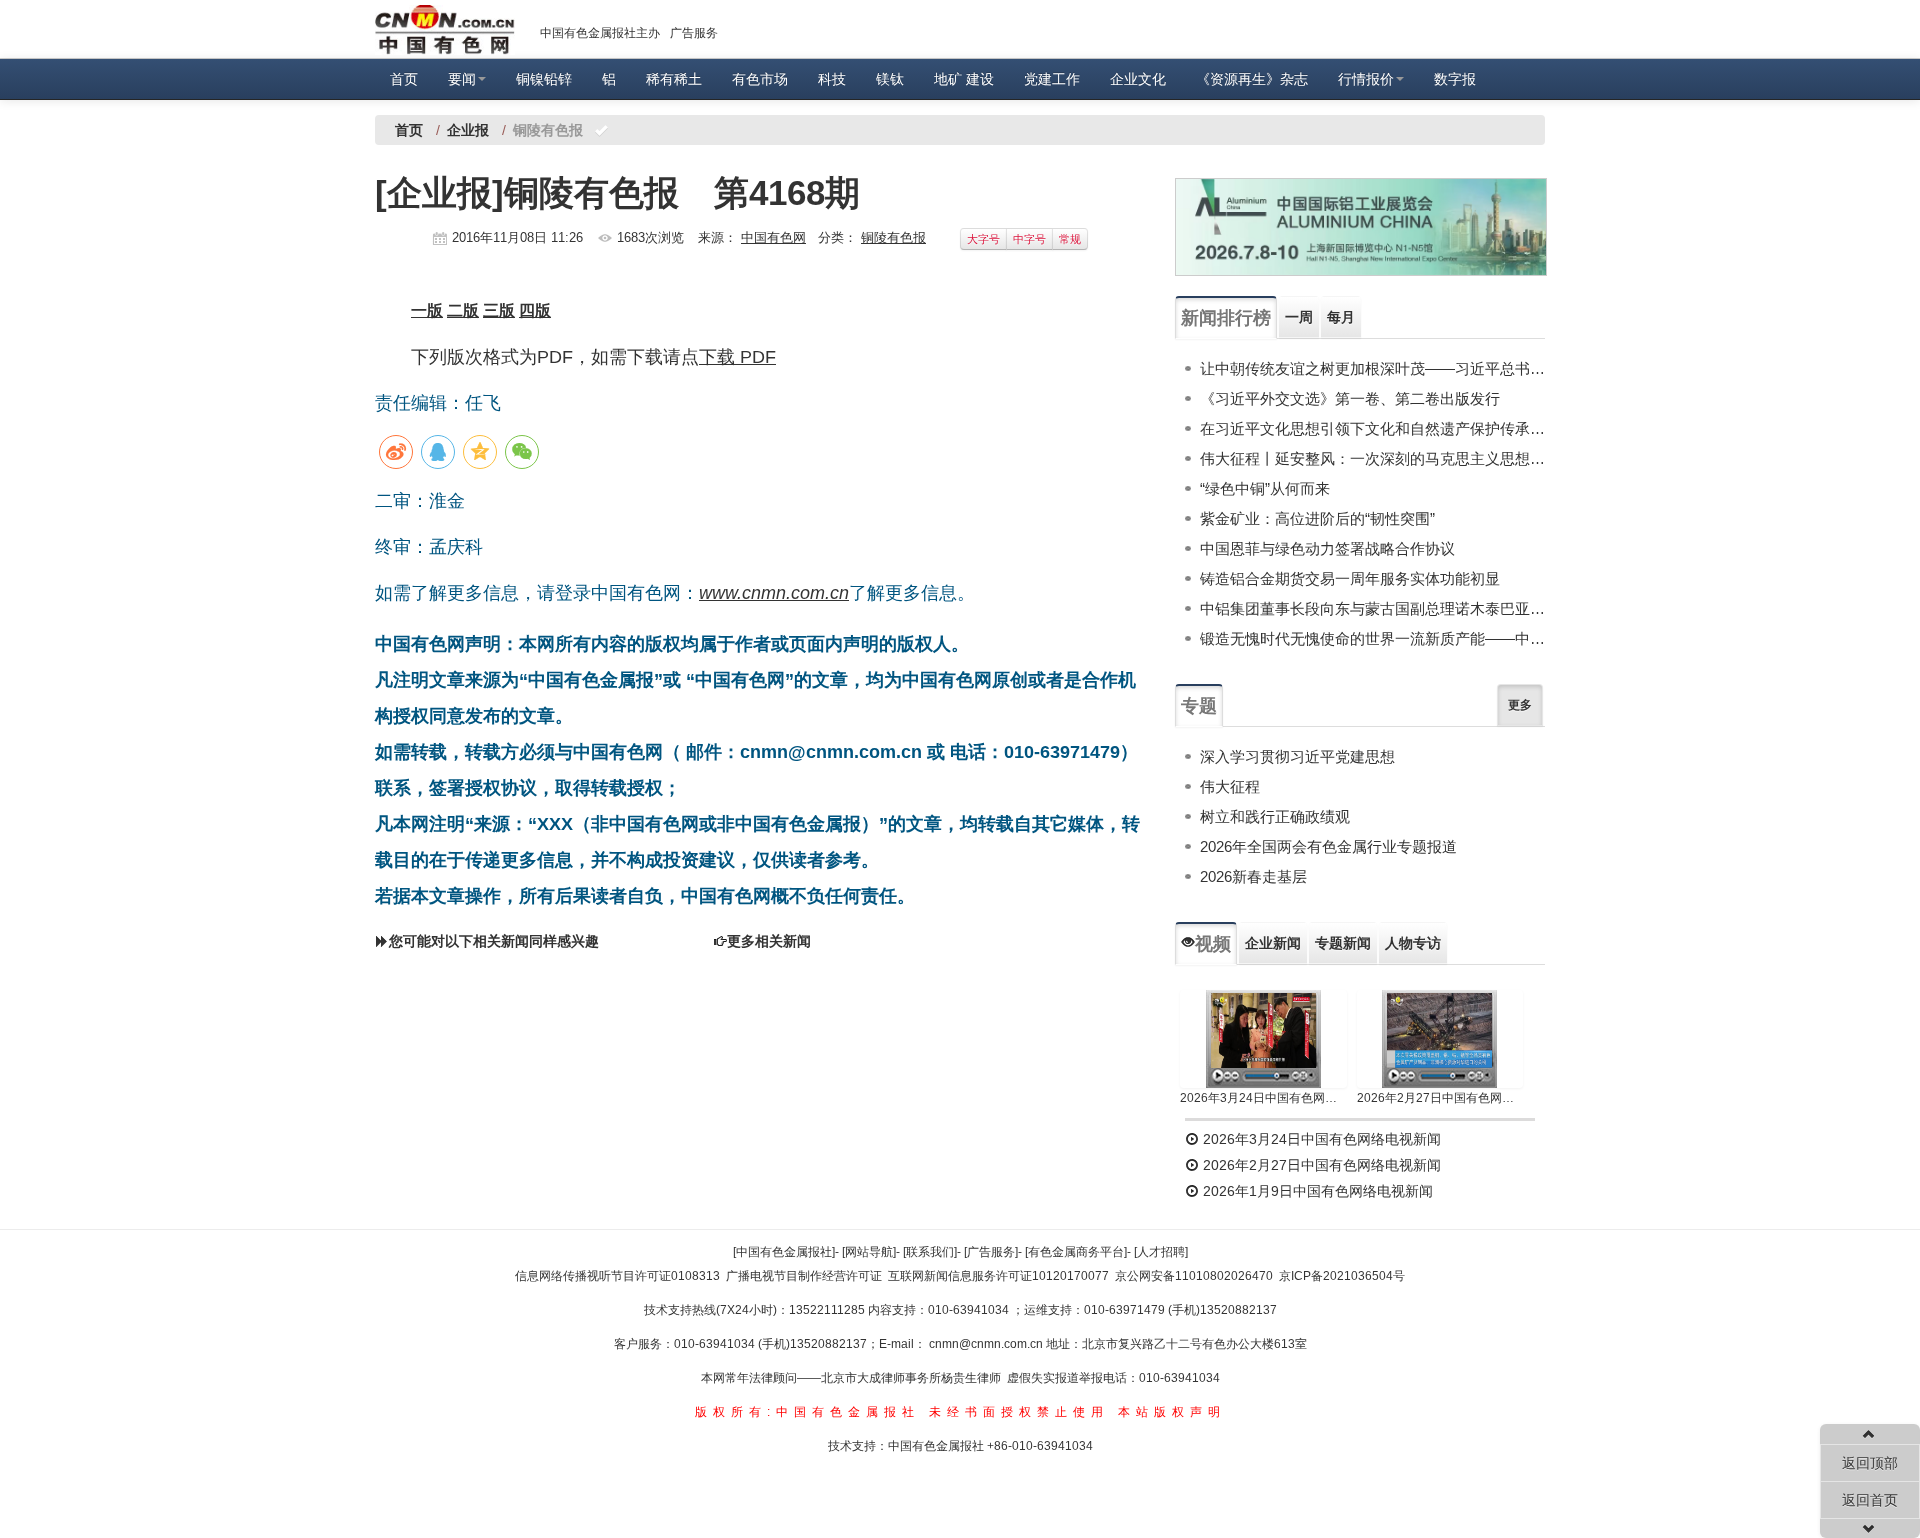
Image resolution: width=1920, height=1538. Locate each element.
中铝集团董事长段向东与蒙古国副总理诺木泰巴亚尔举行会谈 (1372, 608)
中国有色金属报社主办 (600, 33)
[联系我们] (930, 1252)
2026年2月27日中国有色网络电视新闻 (1440, 1098)
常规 (1070, 239)
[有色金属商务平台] (1076, 1252)
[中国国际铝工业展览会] (1361, 227)
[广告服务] (991, 1252)
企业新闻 (1273, 943)
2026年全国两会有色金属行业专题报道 (1328, 846)
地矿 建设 (964, 79)
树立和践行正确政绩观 (1275, 816)
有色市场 (760, 79)
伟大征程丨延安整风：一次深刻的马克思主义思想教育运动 (1372, 458)
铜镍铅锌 (544, 79)
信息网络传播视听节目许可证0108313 (617, 1276)
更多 (1520, 705)
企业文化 (1138, 79)
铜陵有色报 (893, 237)
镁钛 (890, 79)
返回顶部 (1870, 1463)
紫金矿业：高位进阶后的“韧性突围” (1317, 518)
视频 (1213, 944)
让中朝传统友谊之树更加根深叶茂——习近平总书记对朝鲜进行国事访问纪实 (1372, 368)
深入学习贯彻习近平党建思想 (1297, 756)
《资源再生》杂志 (1252, 79)
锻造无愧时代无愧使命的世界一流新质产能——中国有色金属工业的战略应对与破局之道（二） (1372, 638)
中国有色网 (773, 237)
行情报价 (1366, 79)
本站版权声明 (1172, 1412)
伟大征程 (1230, 786)
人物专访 (1413, 943)
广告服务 (694, 33)
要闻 (462, 79)
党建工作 (1052, 79)
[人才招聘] (1161, 1252)
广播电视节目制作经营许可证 (804, 1276)
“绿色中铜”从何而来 (1265, 488)
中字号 (1029, 239)
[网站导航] (869, 1252)
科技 (832, 79)
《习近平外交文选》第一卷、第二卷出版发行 (1350, 398)
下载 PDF (737, 357)
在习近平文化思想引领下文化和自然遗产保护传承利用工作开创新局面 (1372, 428)
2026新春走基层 (1253, 876)
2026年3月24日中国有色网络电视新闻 (1263, 1098)
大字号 (983, 239)
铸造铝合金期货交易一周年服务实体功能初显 (1350, 578)
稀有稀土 (674, 79)
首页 (404, 79)
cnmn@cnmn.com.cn (987, 1344)
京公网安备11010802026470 (1194, 1276)
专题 (1199, 706)
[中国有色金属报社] (784, 1252)
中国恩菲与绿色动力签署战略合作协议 (1327, 548)
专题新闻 (1343, 943)
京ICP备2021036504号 (1342, 1276)
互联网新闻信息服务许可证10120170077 (998, 1276)
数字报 (1455, 79)
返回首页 (1870, 1500)
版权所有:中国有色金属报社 (807, 1412)
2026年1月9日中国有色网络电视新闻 (1316, 1191)
